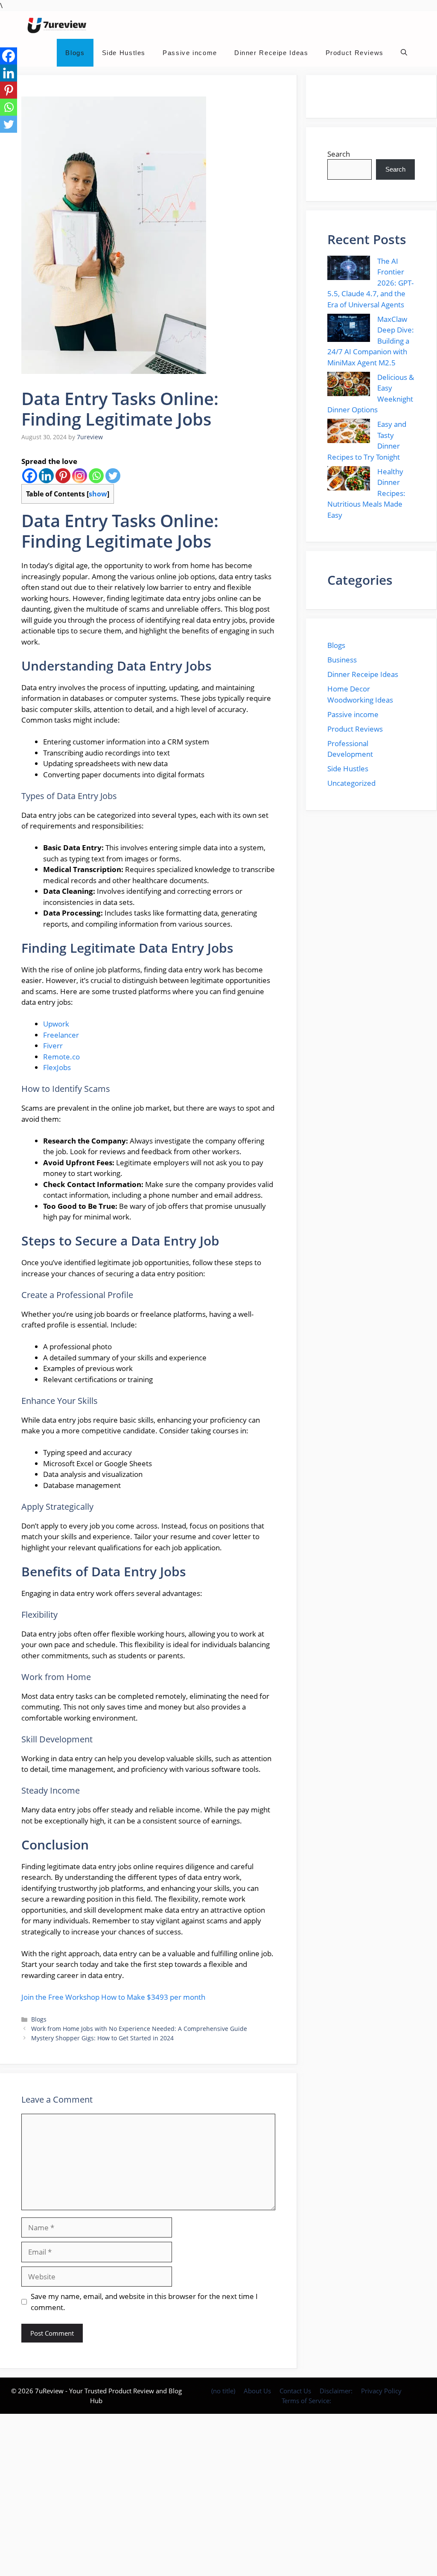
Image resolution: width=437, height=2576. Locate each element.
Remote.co (61, 1057)
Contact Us (295, 2391)
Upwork (56, 1024)
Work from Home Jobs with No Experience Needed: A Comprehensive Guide (139, 2029)
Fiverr (53, 1046)
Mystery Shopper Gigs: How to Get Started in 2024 (102, 2038)
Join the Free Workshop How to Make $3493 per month (113, 1997)
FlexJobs (57, 1067)
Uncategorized (351, 783)
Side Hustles (124, 53)
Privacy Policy (381, 2391)
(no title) (223, 2391)
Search (339, 154)
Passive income (190, 53)
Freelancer (61, 1035)
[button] (404, 53)
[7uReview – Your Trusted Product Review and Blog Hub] (58, 25)
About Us (257, 2391)
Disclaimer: (336, 2391)
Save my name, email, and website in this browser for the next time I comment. (144, 2302)
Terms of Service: (306, 2401)
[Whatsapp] (96, 476)
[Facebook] (30, 476)
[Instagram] (80, 476)
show (98, 494)
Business (342, 660)
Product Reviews (355, 53)
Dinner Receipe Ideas (271, 53)
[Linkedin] (46, 476)
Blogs (75, 53)
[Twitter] (113, 476)
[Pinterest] (63, 476)
